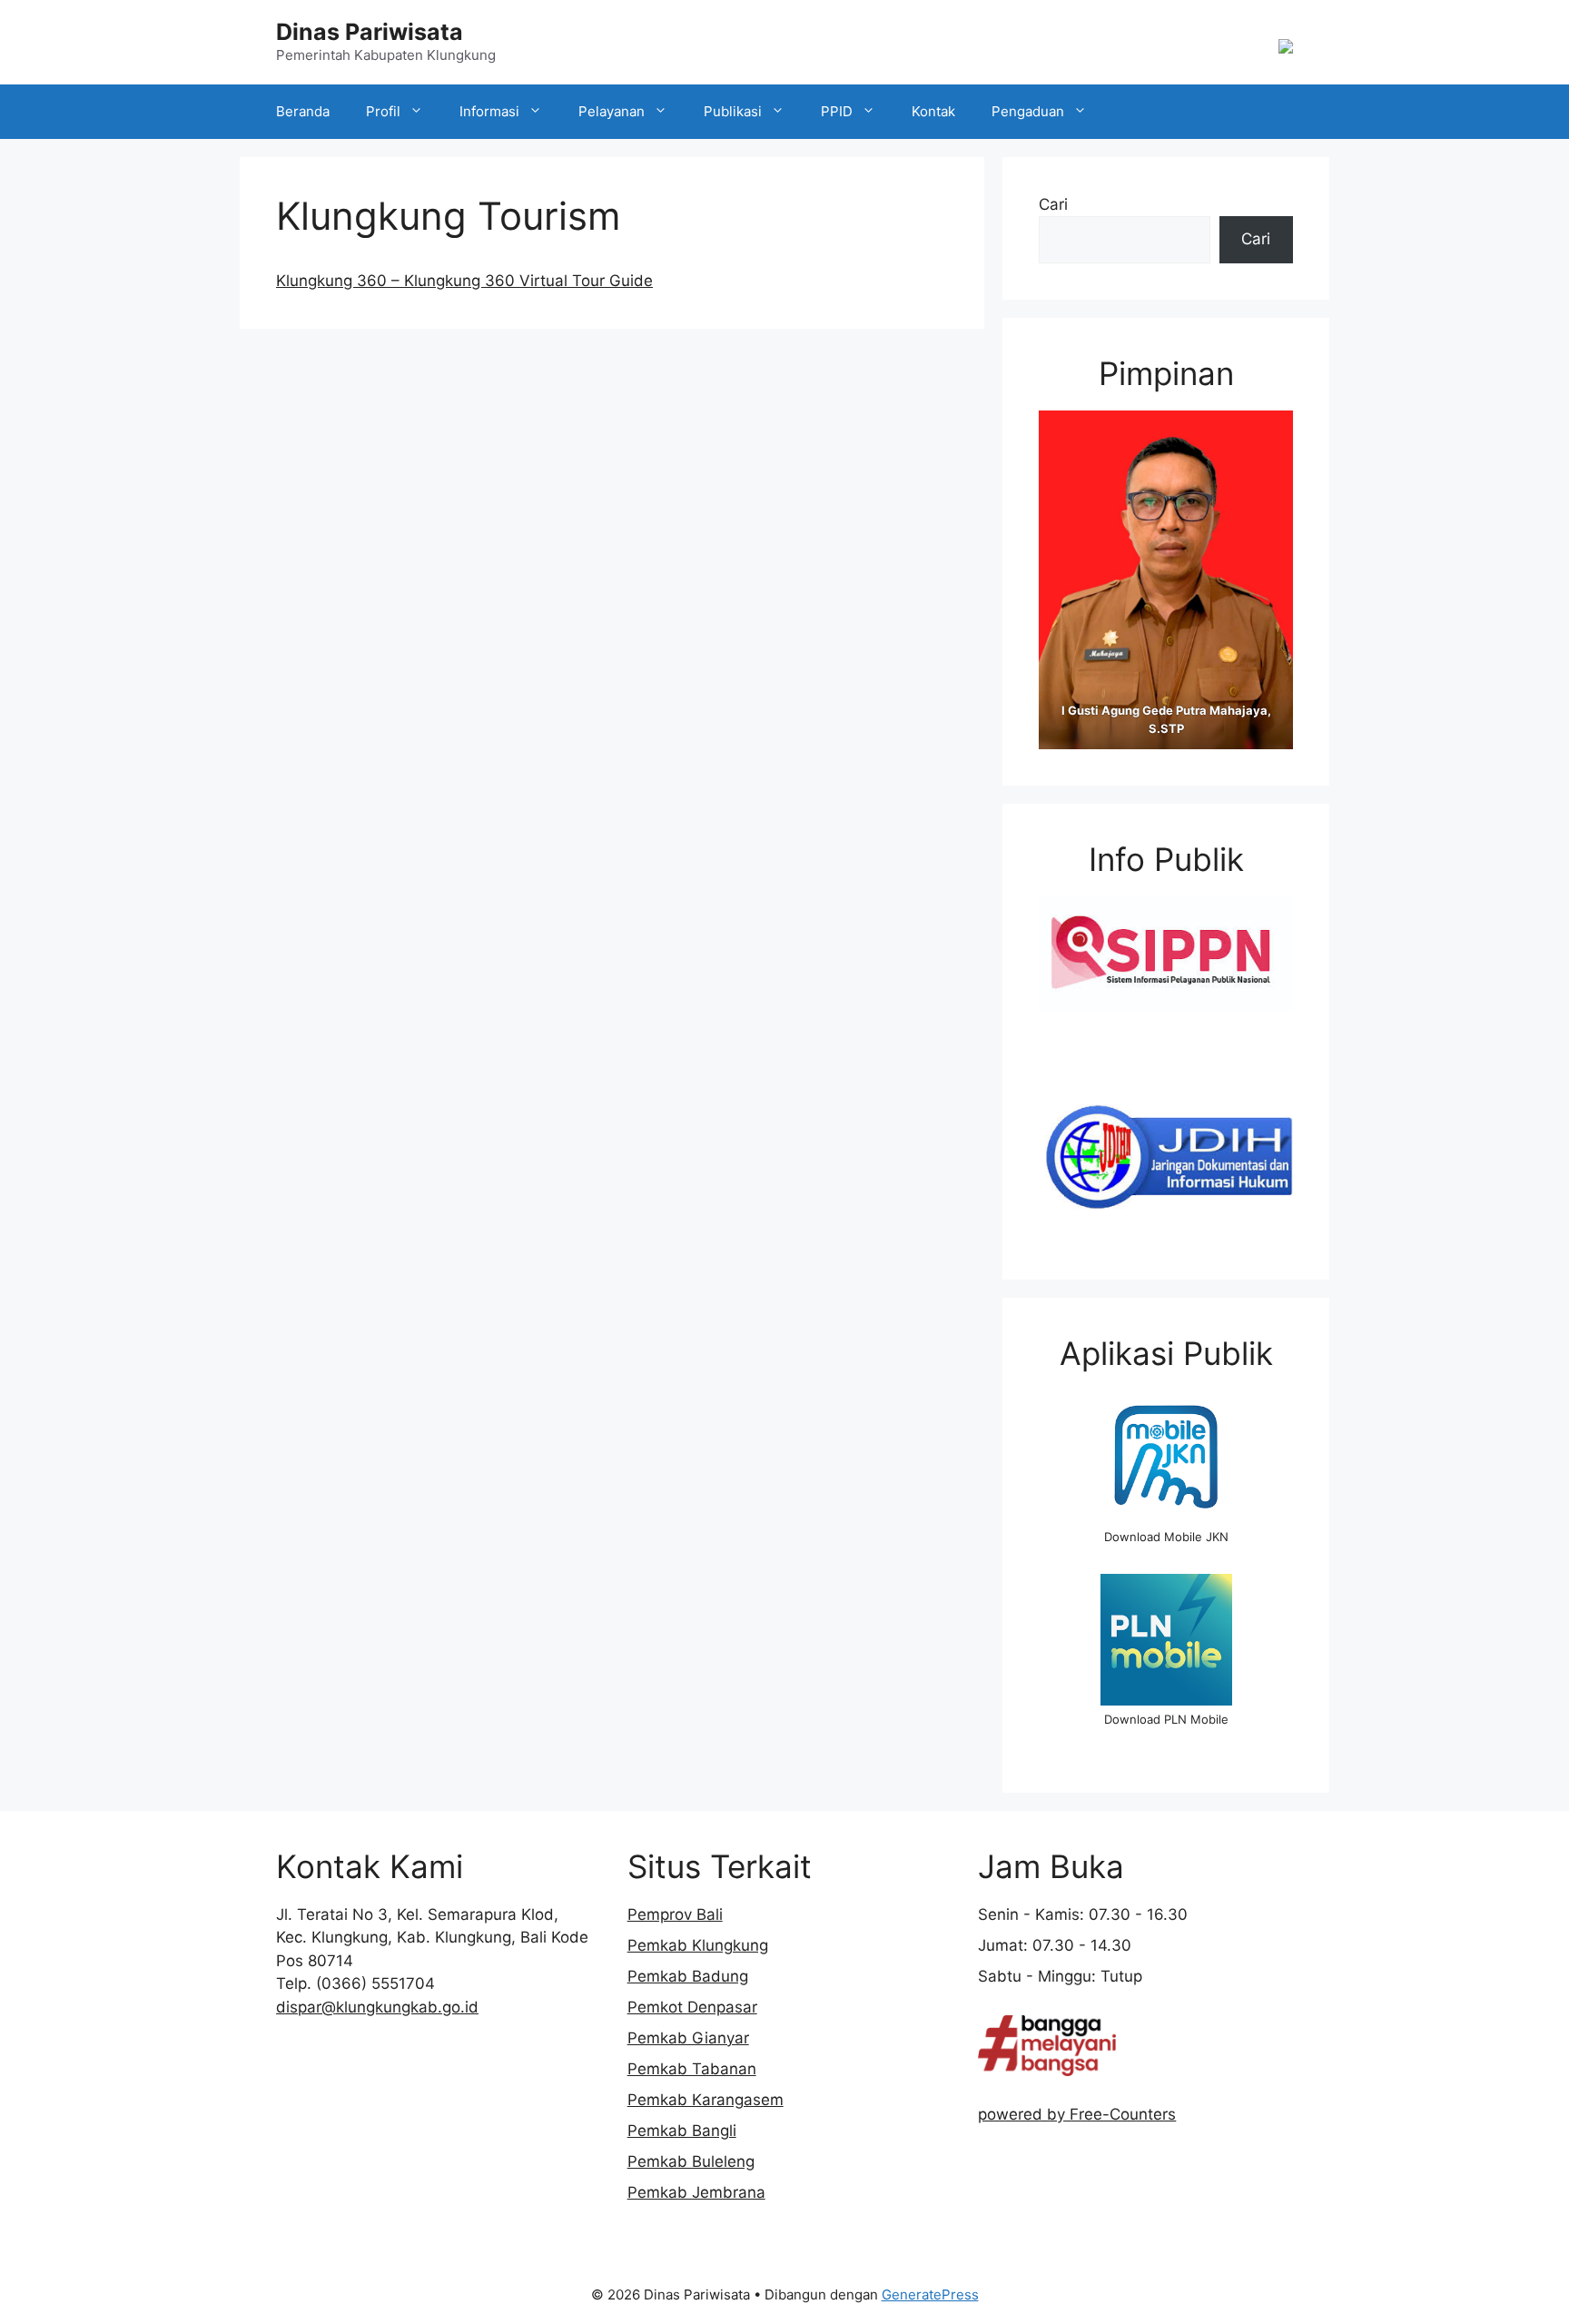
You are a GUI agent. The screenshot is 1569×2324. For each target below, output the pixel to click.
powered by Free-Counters (1077, 2114)
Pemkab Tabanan (692, 2069)
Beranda (303, 111)
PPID (837, 111)
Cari (1053, 204)
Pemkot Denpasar (692, 2007)
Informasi (489, 111)
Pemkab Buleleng (691, 2161)
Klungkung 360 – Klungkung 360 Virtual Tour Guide (464, 281)
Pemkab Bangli (682, 2131)
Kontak (933, 111)
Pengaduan (1028, 111)
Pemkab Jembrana (696, 2192)
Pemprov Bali (675, 1914)
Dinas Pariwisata (370, 32)
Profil (383, 111)
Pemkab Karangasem (706, 2100)
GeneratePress (930, 2294)
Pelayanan (612, 111)
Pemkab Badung (688, 1976)
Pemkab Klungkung (698, 1945)
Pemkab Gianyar (688, 2038)
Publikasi (733, 111)
